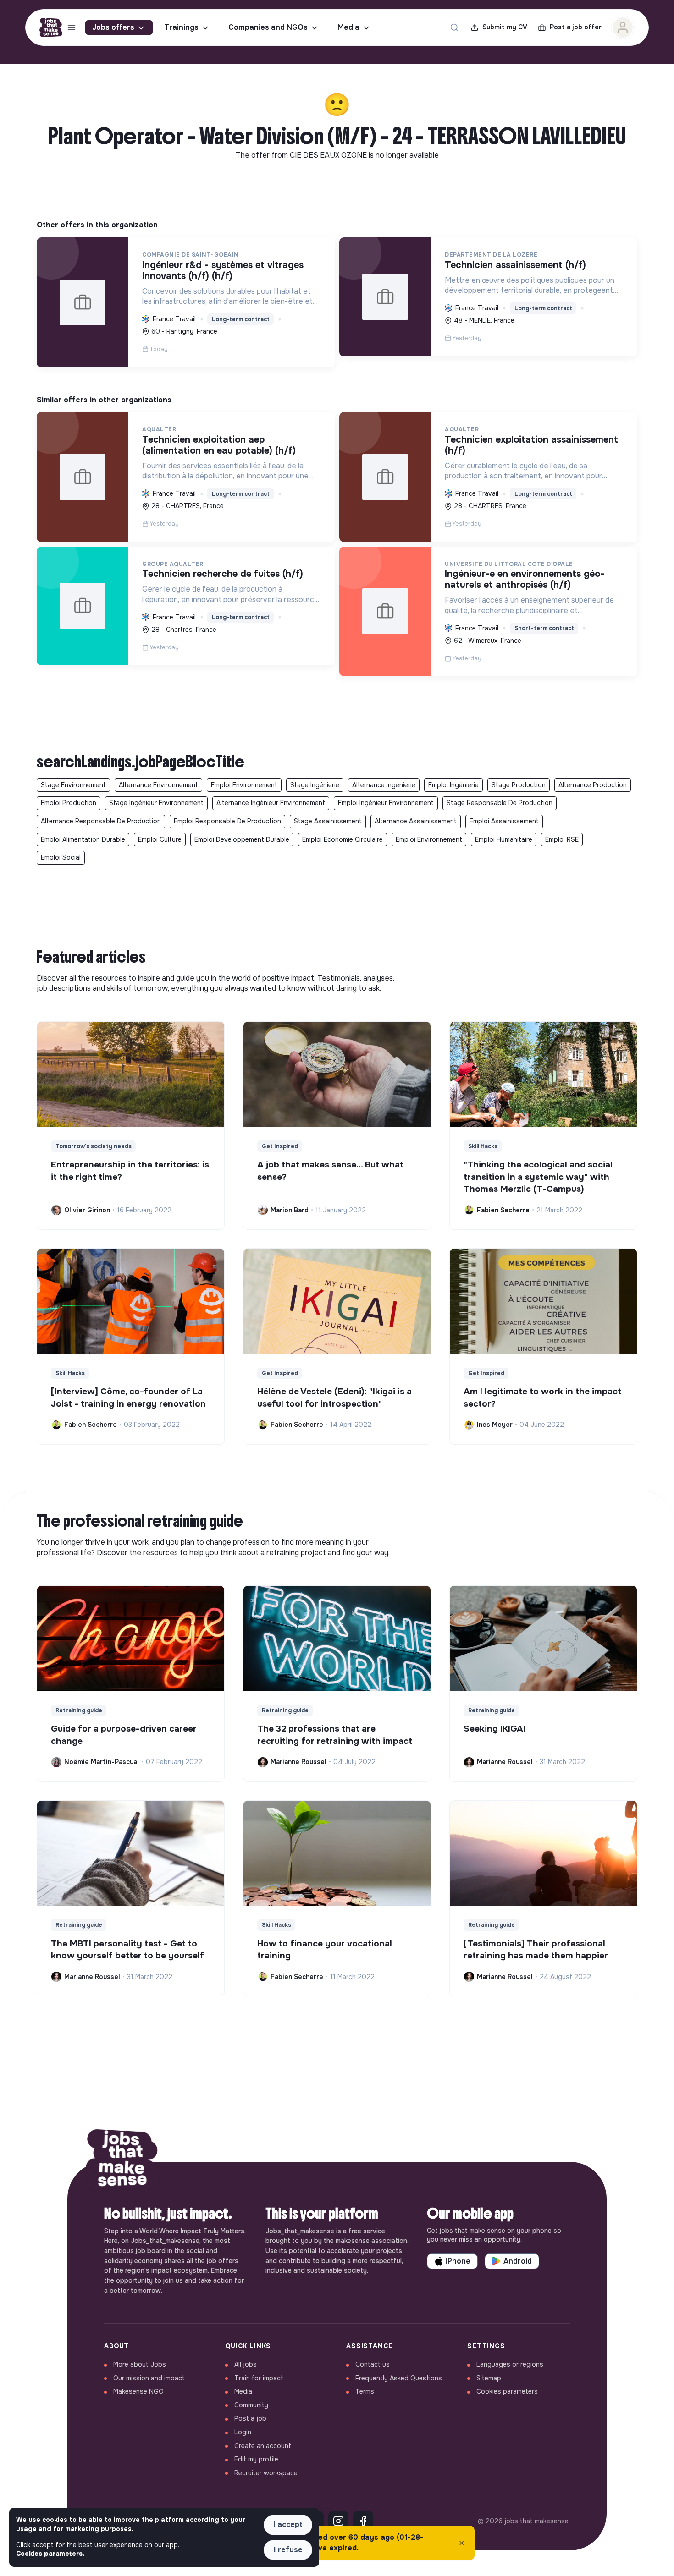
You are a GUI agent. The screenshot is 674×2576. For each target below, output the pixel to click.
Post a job (250, 2418)
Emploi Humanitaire (504, 839)
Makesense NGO (138, 2391)
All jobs (246, 2364)
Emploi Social (61, 857)
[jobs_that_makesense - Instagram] (338, 2521)
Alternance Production (593, 785)
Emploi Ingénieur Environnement (386, 803)
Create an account (263, 2446)
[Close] (462, 2543)
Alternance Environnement (158, 785)
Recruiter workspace (266, 2473)
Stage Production (519, 785)
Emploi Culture (160, 839)
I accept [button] (288, 2524)
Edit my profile (256, 2459)
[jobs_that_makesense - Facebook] (363, 2521)
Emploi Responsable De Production (227, 821)
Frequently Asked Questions (399, 2378)
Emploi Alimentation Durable (83, 839)
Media (348, 27)
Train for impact (259, 2378)
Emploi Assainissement (504, 821)
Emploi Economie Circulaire (343, 839)
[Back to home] (122, 2162)
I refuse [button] (288, 2550)
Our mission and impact (149, 2378)
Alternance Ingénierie (384, 785)
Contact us (373, 2364)
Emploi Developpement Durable (242, 839)
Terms (365, 2391)
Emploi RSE (562, 839)
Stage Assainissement (328, 821)
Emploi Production (69, 803)
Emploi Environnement (244, 785)
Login (243, 2432)
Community (251, 2405)
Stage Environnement (73, 785)
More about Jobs (140, 2364)
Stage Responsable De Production (500, 803)
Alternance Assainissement (416, 821)
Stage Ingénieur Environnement (156, 803)
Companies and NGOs (268, 27)
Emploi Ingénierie (453, 785)
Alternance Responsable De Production (101, 821)
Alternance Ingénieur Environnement (271, 803)
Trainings (181, 27)
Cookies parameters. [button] (50, 2554)
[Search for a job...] (454, 27)
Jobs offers (113, 27)
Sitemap (489, 2378)
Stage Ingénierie (315, 785)
